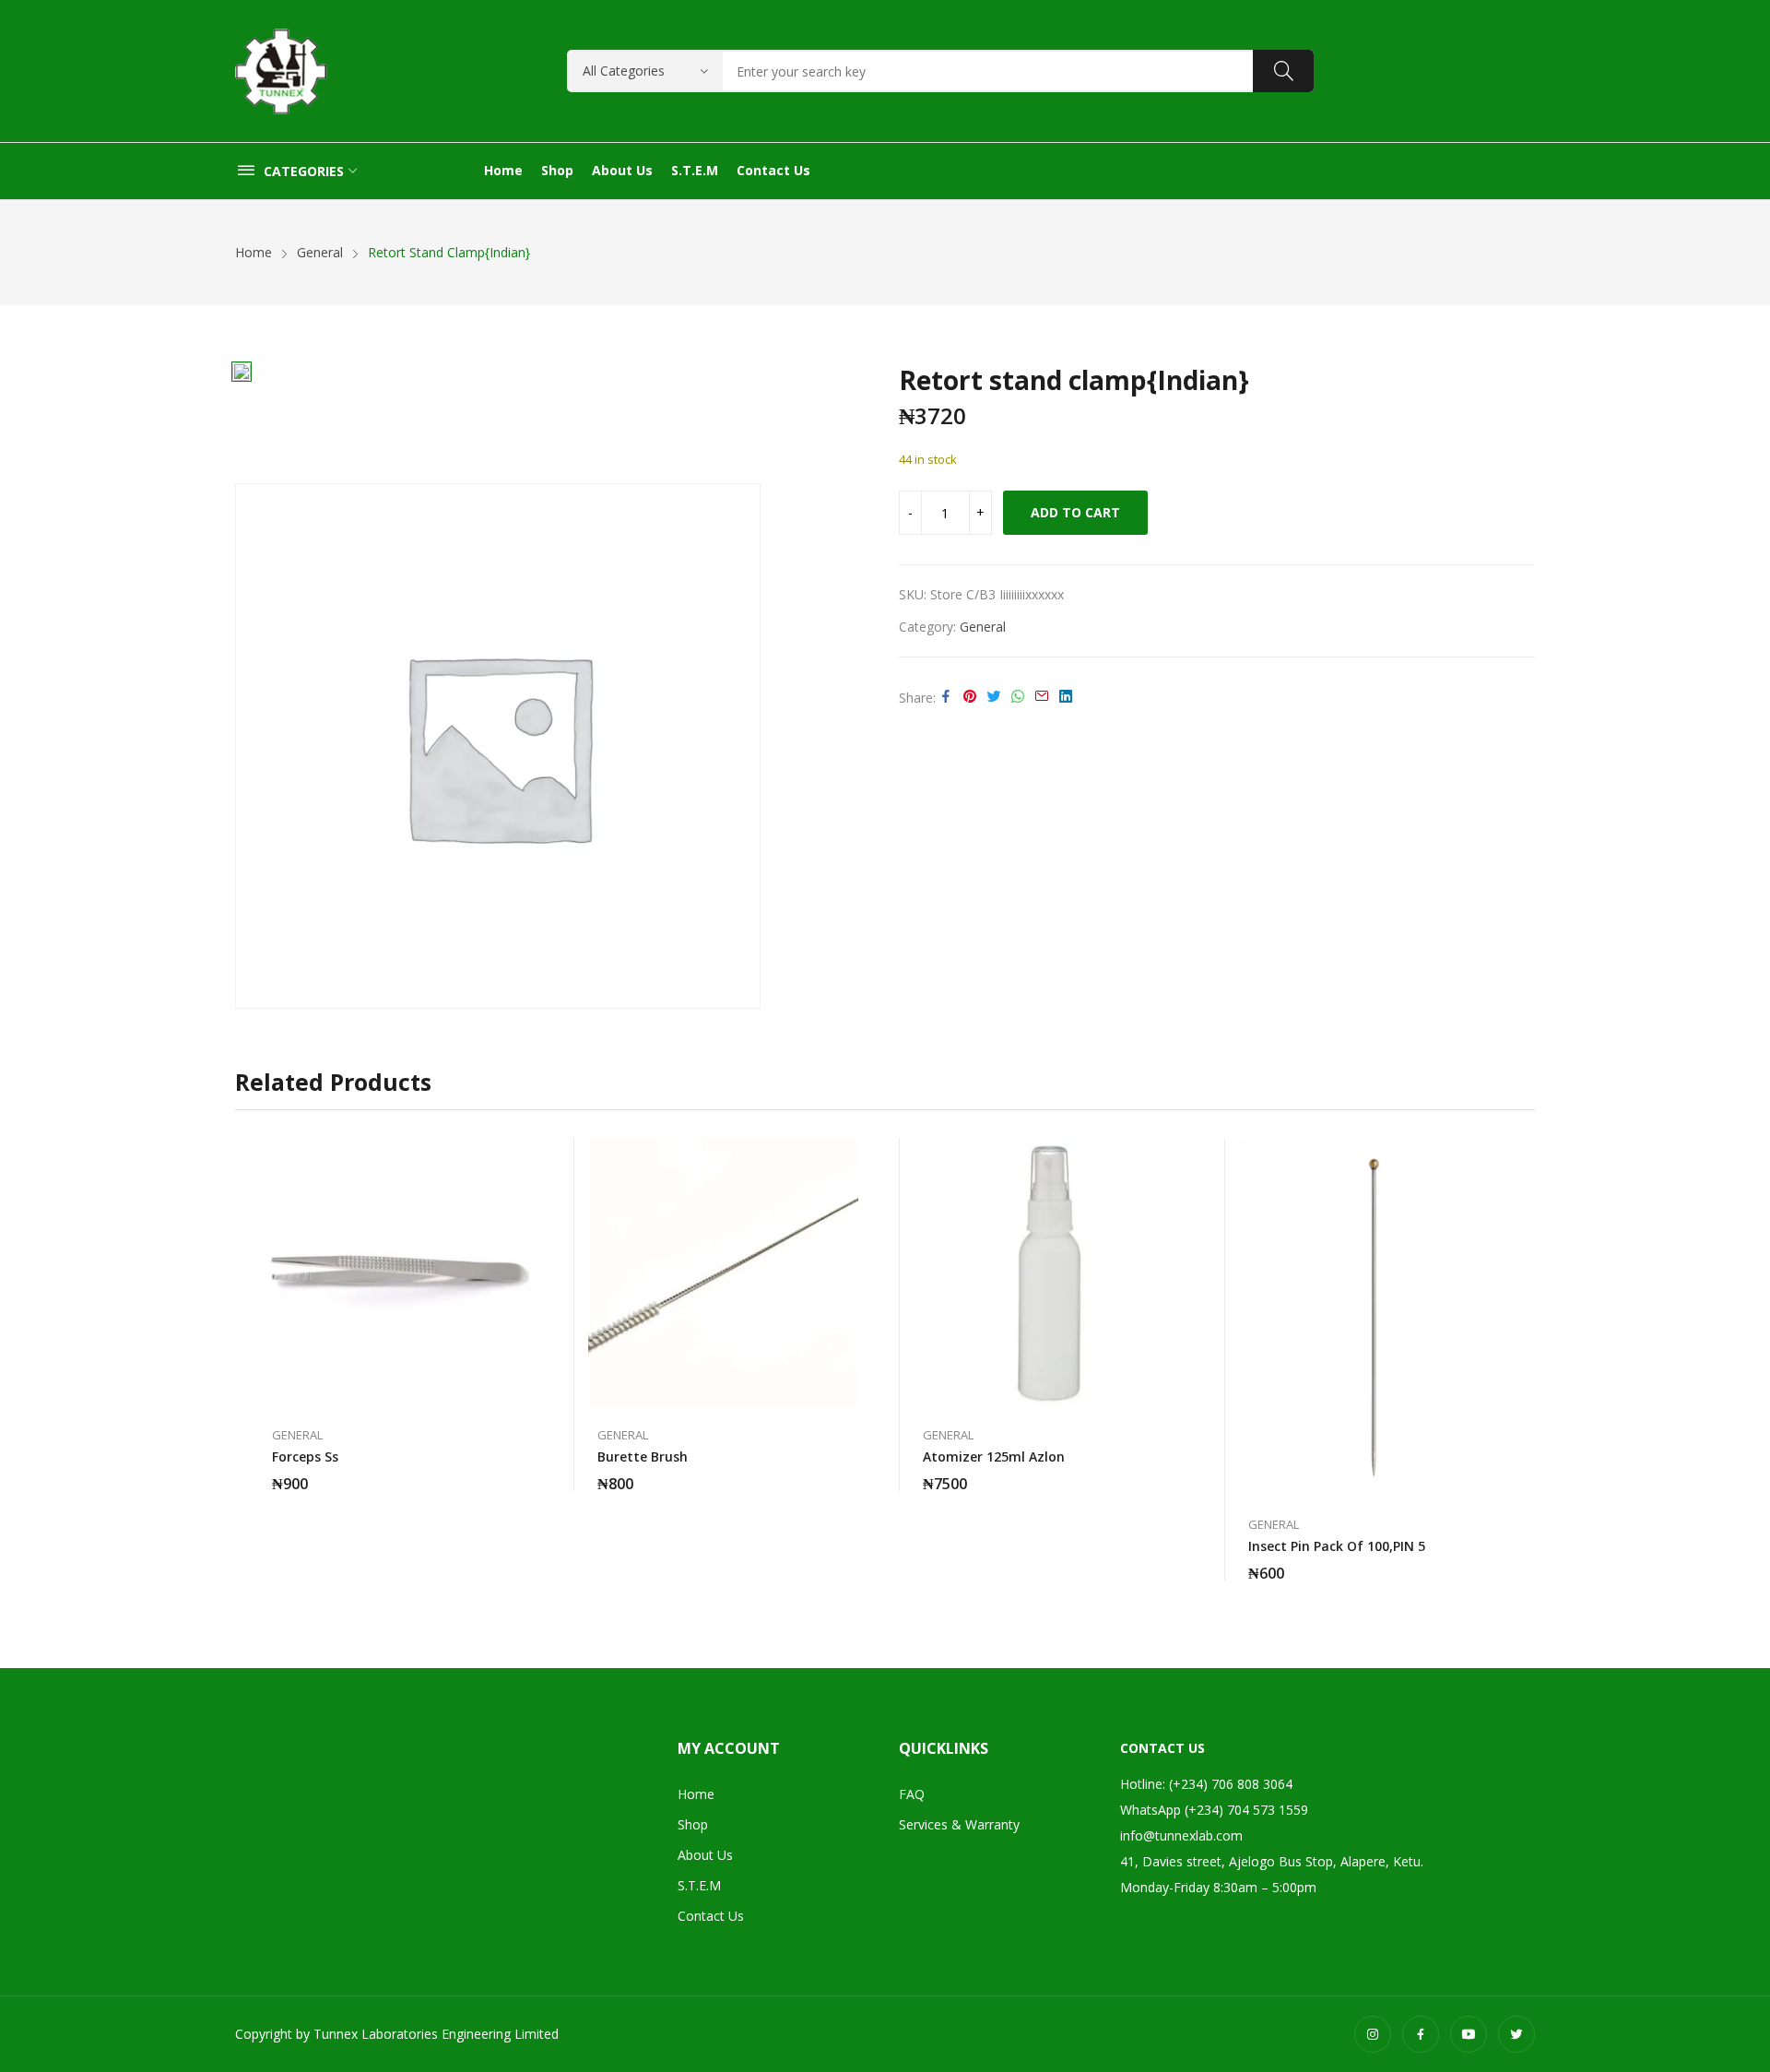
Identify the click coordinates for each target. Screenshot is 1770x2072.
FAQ (912, 1794)
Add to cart (1075, 512)
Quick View (524, 1156)
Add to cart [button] (524, 1473)
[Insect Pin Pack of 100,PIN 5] (1374, 1318)
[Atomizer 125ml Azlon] (1049, 1273)
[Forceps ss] (398, 1273)
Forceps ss (305, 1456)
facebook (1421, 2034)
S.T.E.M (699, 1885)
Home (696, 1794)
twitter (1516, 2034)
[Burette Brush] (723, 1273)
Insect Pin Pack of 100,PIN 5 (1337, 1546)
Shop (693, 1824)
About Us (705, 1855)
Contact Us (711, 1916)
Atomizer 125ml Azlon (994, 1456)
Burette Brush (643, 1456)
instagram (1373, 2034)
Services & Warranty (959, 1824)
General (983, 627)
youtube (1469, 2034)
